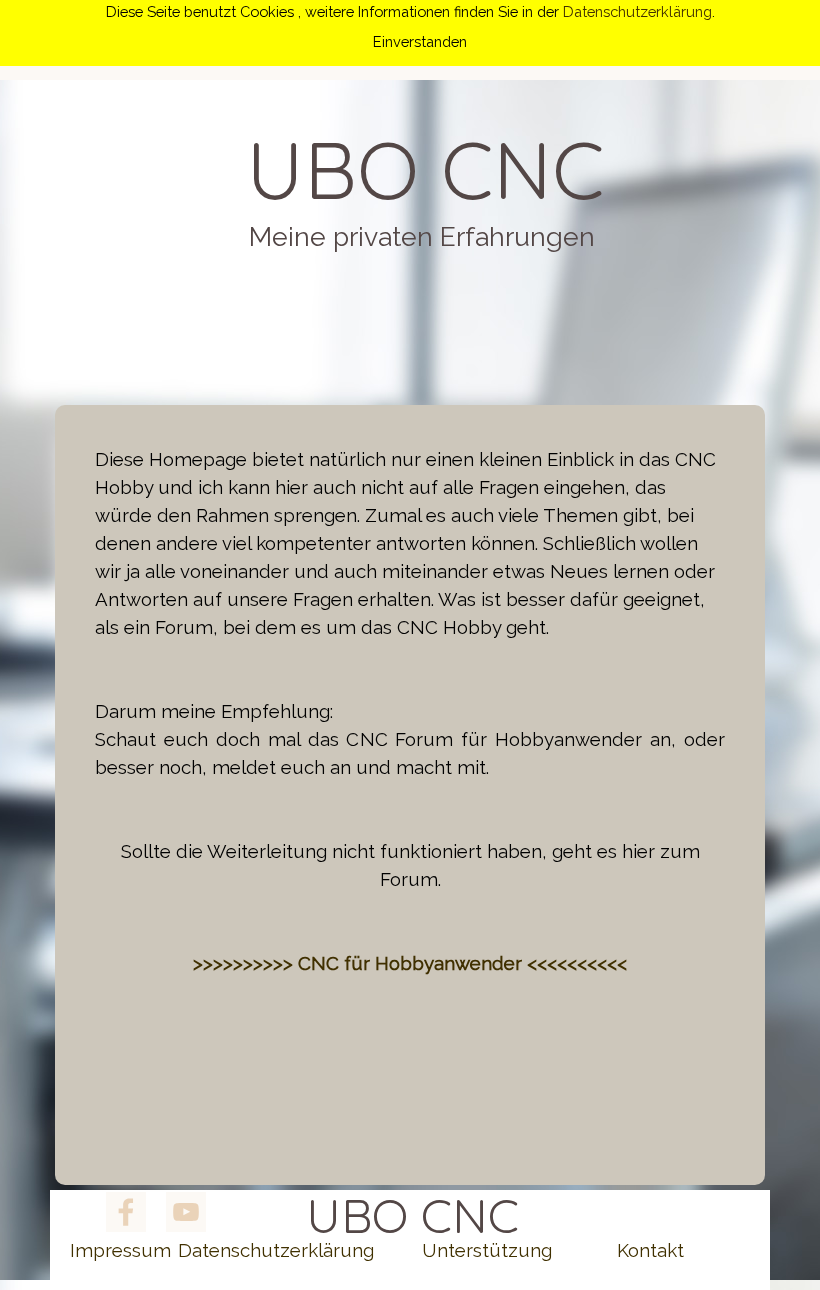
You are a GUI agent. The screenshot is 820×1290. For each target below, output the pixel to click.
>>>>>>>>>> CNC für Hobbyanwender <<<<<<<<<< (410, 963)
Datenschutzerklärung (637, 11)
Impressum (120, 1250)
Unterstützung (487, 1250)
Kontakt (650, 1250)
